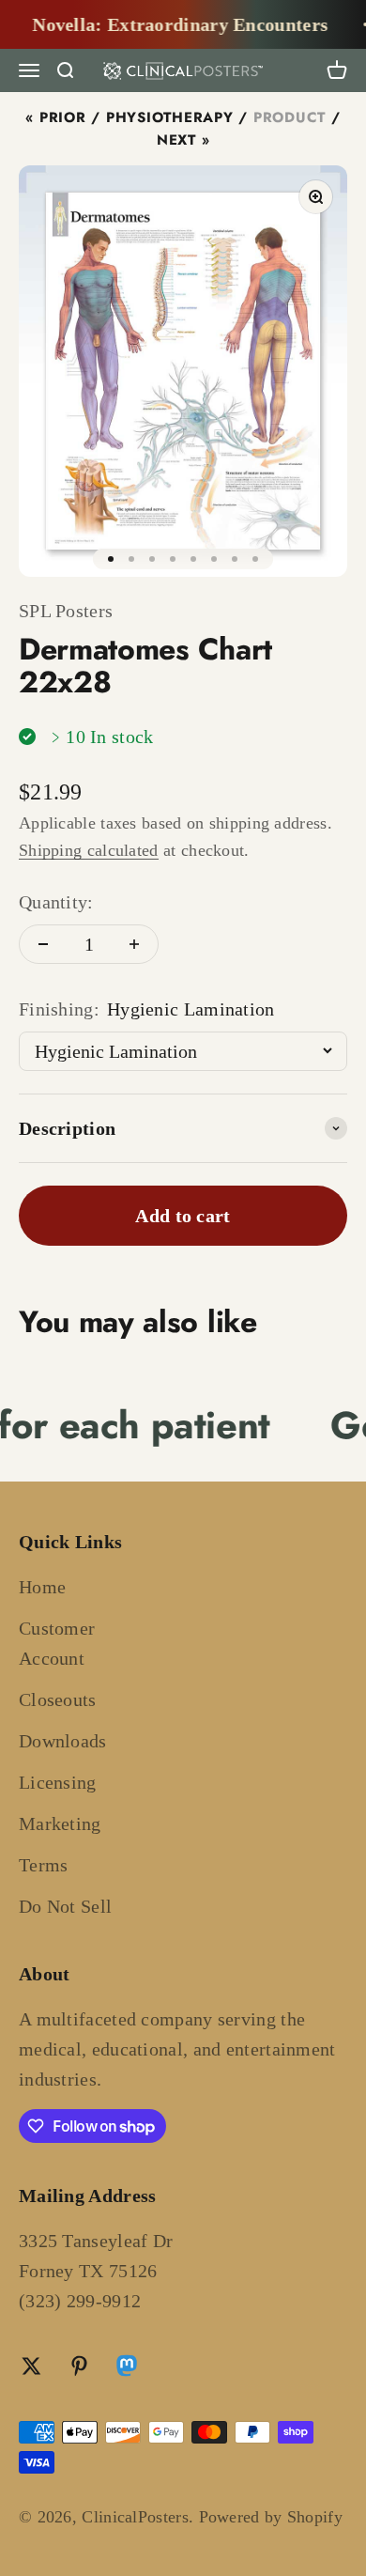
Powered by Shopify (271, 2517)
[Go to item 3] (152, 559)
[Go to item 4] (173, 559)
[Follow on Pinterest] (79, 2366)
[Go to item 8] (255, 559)
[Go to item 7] (235, 559)
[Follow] (127, 2368)
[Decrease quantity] (43, 944)
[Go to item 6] (214, 559)
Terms (44, 1865)
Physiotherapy (170, 117)
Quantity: (56, 902)
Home (42, 1587)
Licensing (58, 1782)
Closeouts (58, 1699)
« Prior (55, 117)
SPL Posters (66, 611)
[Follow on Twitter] (31, 2366)
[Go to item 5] (193, 559)
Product (290, 117)
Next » (183, 140)
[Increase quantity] (134, 944)
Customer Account (57, 1643)
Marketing (60, 1823)
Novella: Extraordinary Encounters (171, 24)
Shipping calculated (89, 850)
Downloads (63, 1741)
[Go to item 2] (131, 559)
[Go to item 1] (111, 559)
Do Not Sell (65, 1906)
